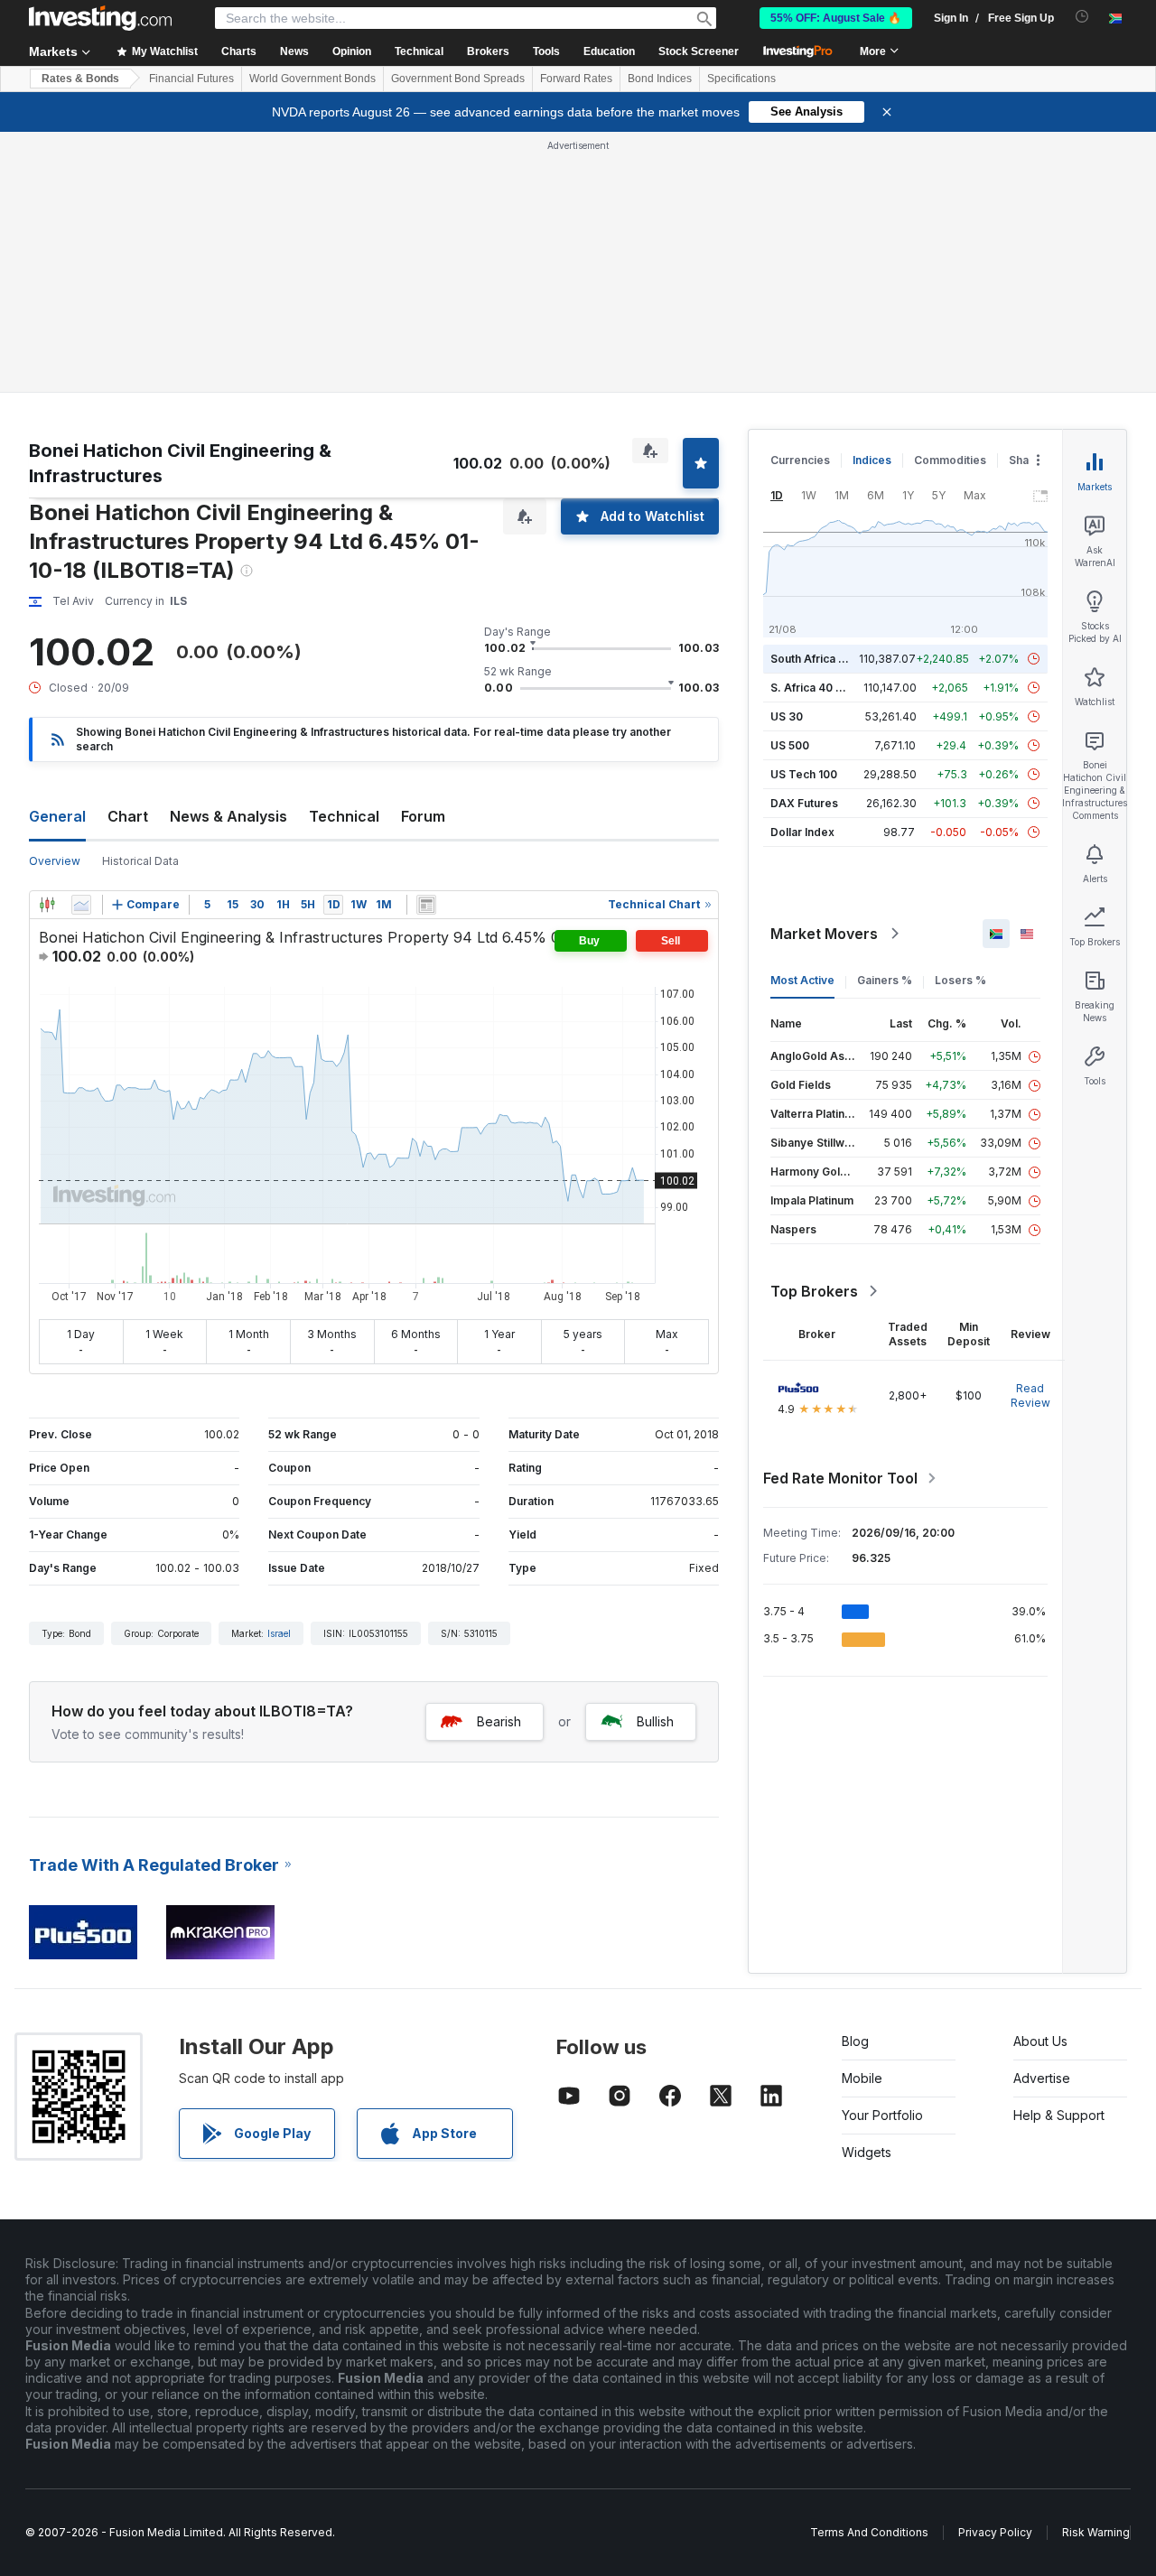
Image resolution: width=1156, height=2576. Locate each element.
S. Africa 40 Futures (823, 688)
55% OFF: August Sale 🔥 (836, 18)
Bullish (655, 1721)
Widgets (867, 2152)
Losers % (960, 980)
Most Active (802, 980)
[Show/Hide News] (426, 905)
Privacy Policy (995, 2532)
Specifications (741, 79)
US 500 (790, 745)
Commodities (950, 460)
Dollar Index (802, 832)
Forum (423, 816)
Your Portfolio (882, 2115)
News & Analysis (228, 816)
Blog (855, 2041)
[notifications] (1082, 17)
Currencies (800, 460)
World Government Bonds (312, 79)
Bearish (499, 1721)
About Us (1040, 2041)
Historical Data (140, 861)
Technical (344, 816)
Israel (279, 1633)
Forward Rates (576, 79)
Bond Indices (660, 79)
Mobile (862, 2078)
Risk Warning (1096, 2532)
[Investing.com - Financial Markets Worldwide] (100, 18)
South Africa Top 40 (824, 659)
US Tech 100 (804, 774)
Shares (1028, 460)
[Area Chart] (81, 905)
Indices (872, 460)
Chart (128, 816)
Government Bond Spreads (458, 79)
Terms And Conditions (869, 2532)
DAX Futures (804, 803)
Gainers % (885, 980)
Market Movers (824, 934)
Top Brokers (814, 1291)
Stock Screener (699, 51)
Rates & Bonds (80, 79)
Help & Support (1059, 2115)
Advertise (1042, 2078)
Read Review (1030, 1395)
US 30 (787, 716)
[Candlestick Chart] (47, 905)
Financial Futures (191, 79)
